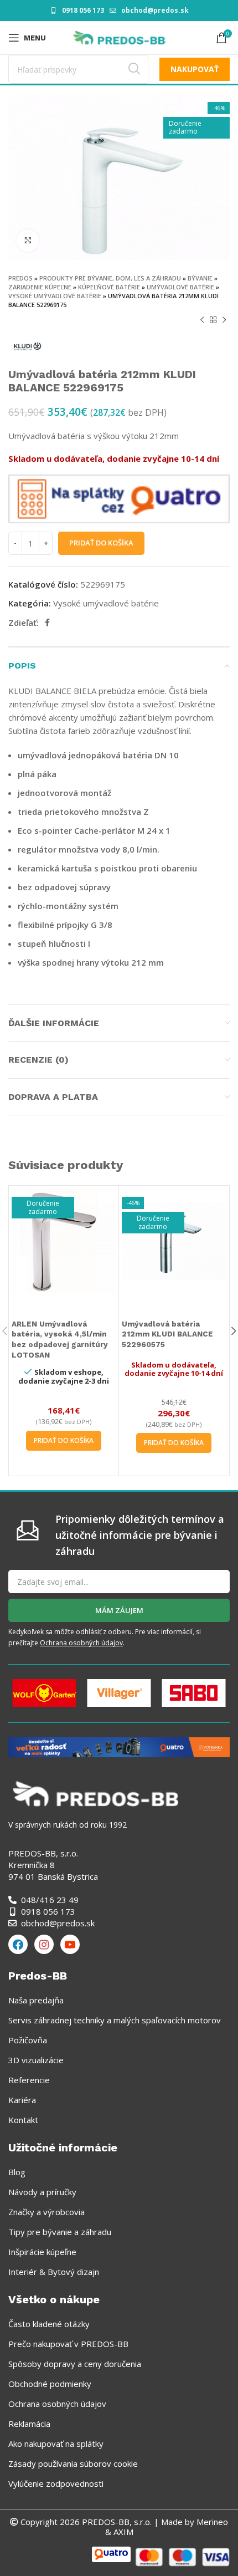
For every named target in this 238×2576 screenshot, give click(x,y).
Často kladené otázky (49, 2324)
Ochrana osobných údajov (81, 1643)
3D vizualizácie (36, 2060)
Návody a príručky (42, 2192)
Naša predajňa (36, 2000)
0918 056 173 (83, 10)
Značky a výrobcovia (46, 2212)
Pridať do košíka (101, 543)
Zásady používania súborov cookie (73, 2463)
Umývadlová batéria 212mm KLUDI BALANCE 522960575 (167, 1334)
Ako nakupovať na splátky (56, 2444)
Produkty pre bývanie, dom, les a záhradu (110, 278)
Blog (17, 2172)
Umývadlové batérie (180, 287)
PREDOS (20, 278)
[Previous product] (202, 320)
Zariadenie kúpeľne (40, 287)
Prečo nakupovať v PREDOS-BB (68, 2344)
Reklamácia (29, 2424)
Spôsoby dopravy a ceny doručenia (75, 2364)
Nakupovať (195, 69)
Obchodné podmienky (50, 2384)
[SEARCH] (134, 69)
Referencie (29, 2080)
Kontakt (23, 2120)
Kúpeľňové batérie (109, 287)
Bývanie (200, 278)
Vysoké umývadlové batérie (55, 296)
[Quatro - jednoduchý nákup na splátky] (119, 1746)
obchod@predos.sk (155, 10)
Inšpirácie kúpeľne (42, 2252)
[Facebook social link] (47, 623)
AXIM (122, 2532)
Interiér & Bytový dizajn (54, 2272)
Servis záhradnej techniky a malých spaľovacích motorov (115, 2020)
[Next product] (224, 320)
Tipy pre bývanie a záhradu (60, 2232)
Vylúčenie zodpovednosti (56, 2483)
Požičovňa (28, 2040)
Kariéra (22, 2100)
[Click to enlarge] (28, 241)
